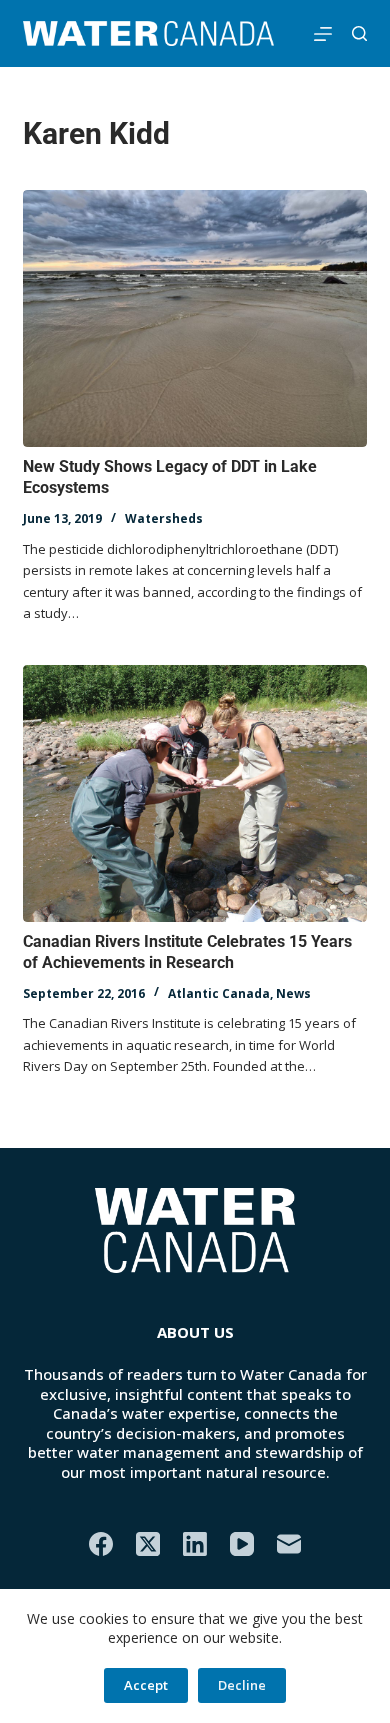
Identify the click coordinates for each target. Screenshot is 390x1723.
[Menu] (323, 34)
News (293, 993)
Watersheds (164, 518)
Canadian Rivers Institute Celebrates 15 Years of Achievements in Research (187, 952)
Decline (242, 1685)
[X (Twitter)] (148, 1544)
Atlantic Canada (219, 993)
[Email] (289, 1544)
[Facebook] (101, 1544)
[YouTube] (242, 1544)
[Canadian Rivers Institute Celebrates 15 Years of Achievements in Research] (194, 793)
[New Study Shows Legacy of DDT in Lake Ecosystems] (194, 318)
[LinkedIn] (195, 1544)
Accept (146, 1685)
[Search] (359, 33)
